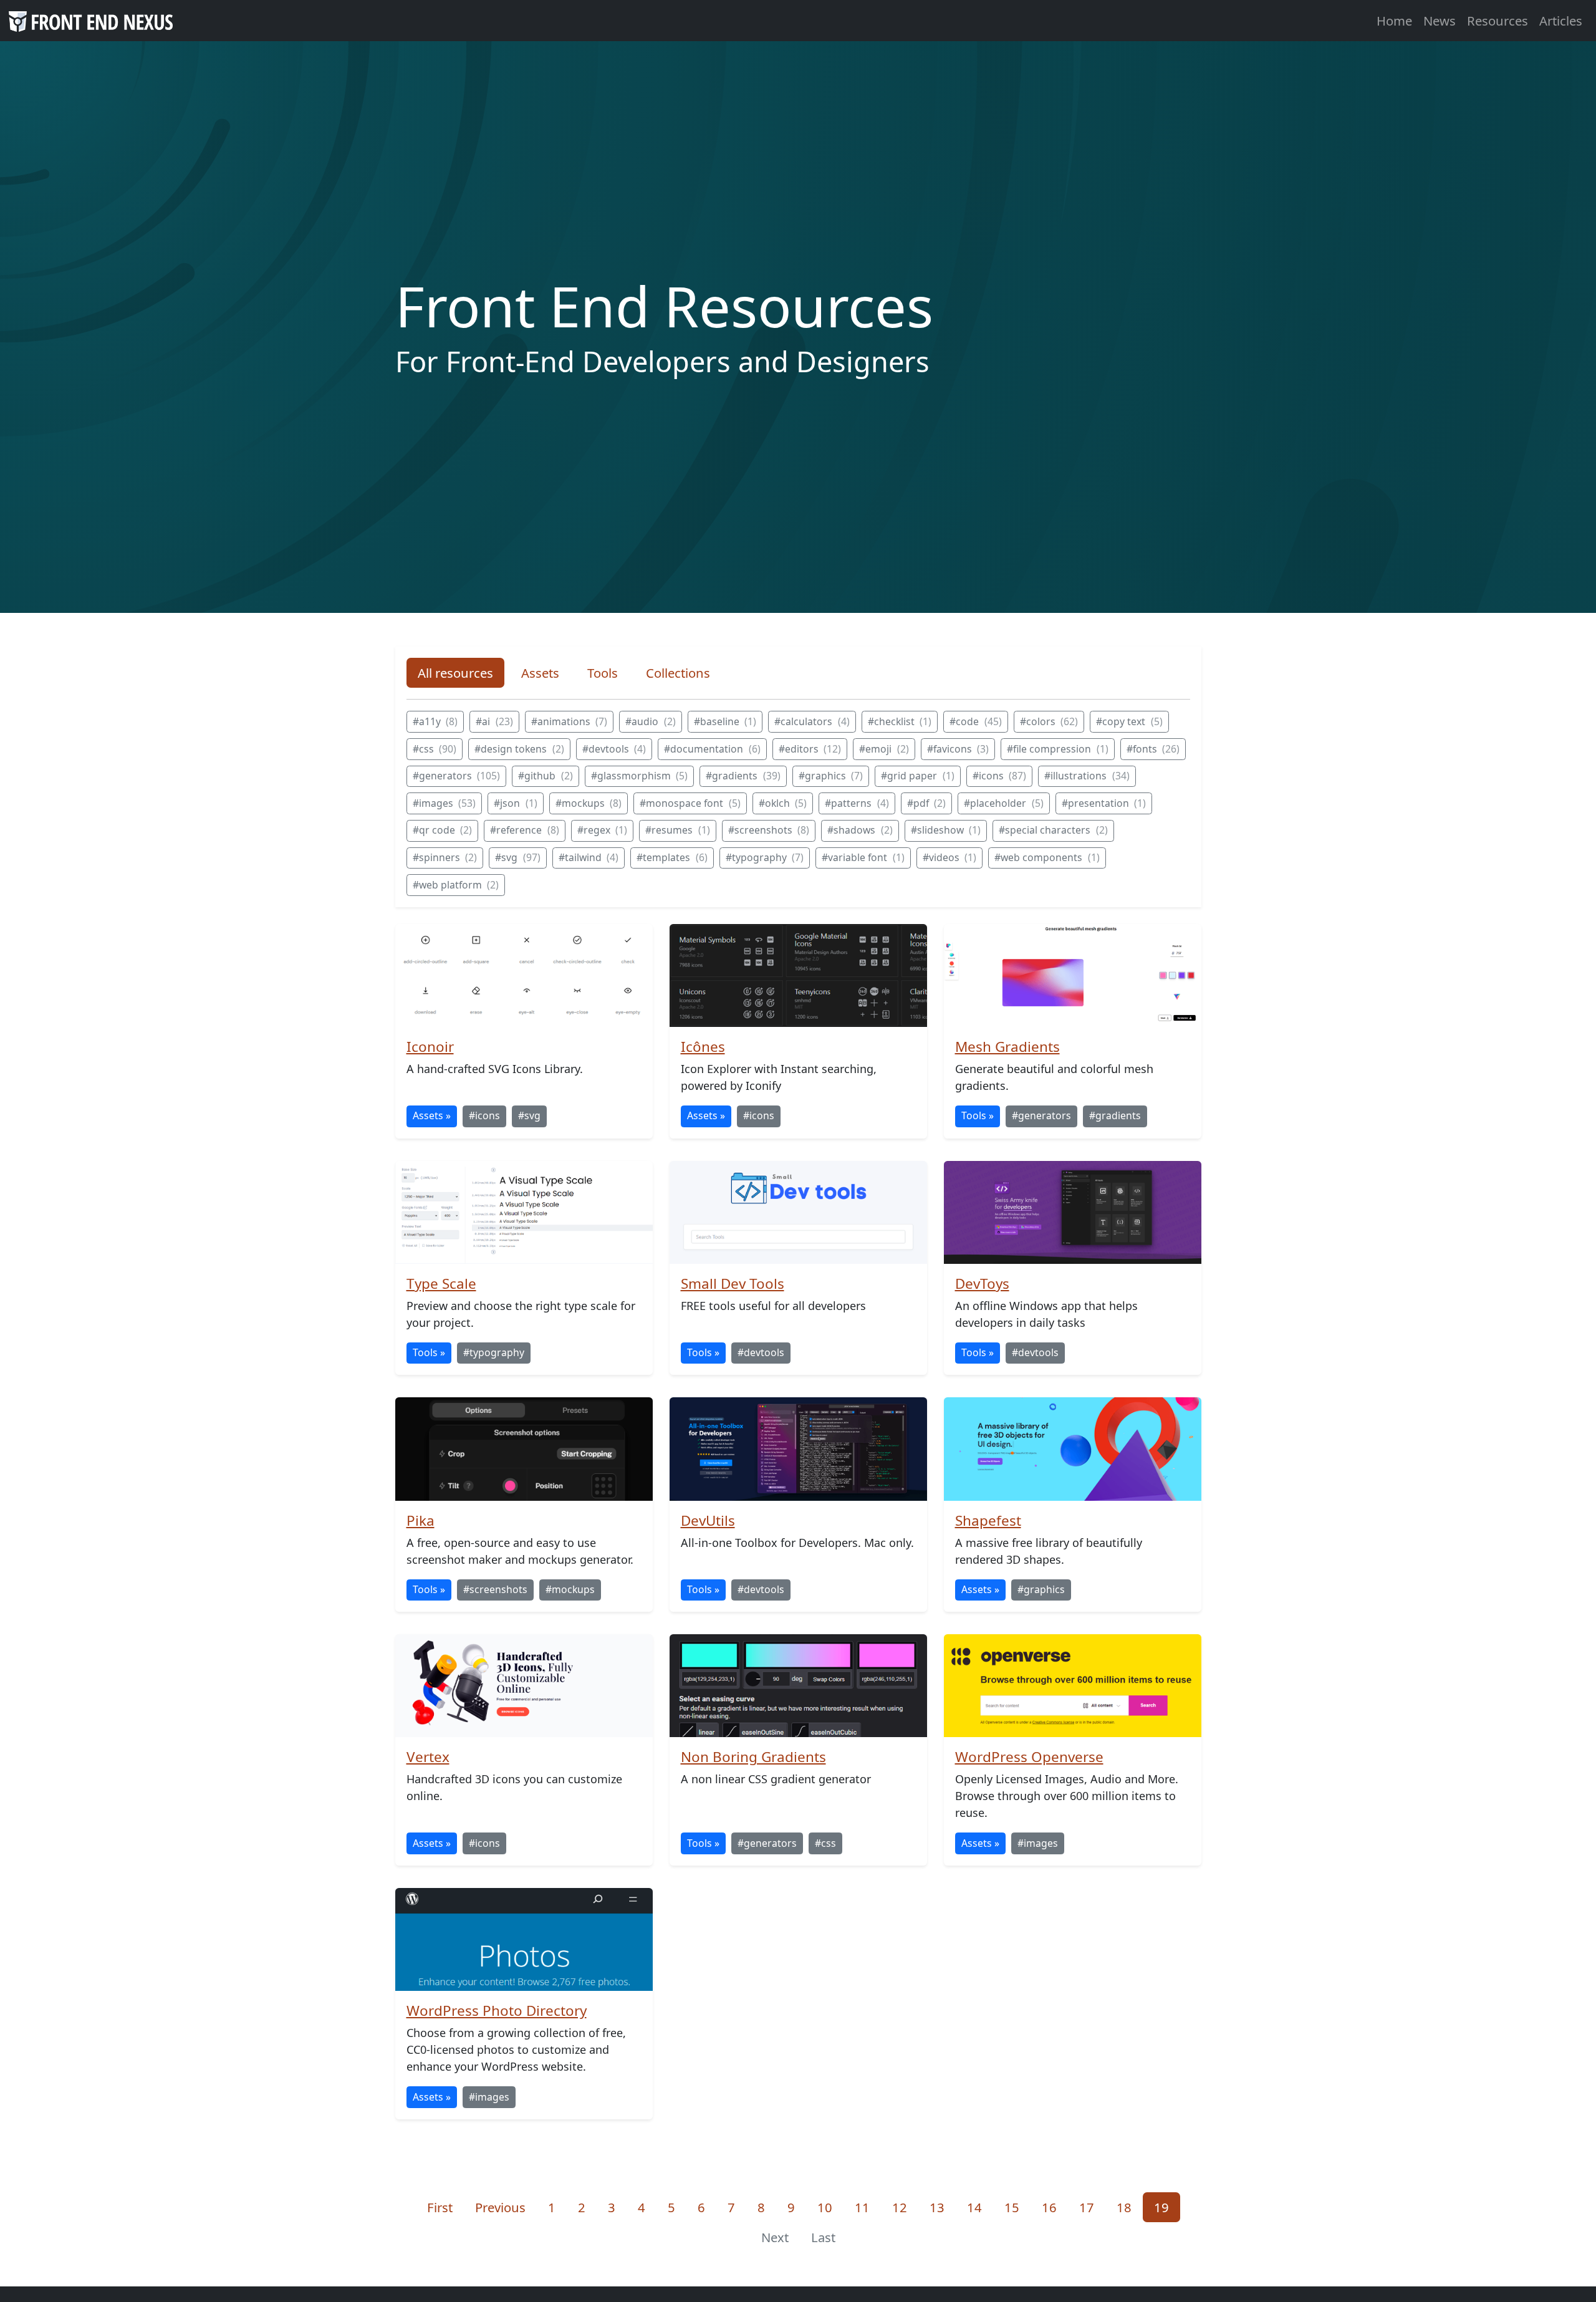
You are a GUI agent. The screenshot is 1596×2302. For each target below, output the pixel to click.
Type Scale (441, 1283)
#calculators (812, 721)
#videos (950, 857)
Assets (540, 673)
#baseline (725, 721)
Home (1394, 21)
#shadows (860, 830)
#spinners (445, 857)
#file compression (1058, 749)
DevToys (982, 1283)
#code (976, 721)
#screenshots (769, 830)
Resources (1497, 21)
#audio (651, 721)
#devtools (614, 749)
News (1440, 21)
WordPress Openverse (1029, 1757)
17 (1092, 2207)
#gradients (743, 776)
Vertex (428, 1757)
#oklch (783, 803)
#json (516, 803)
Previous (500, 2207)
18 (1129, 2207)
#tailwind (589, 857)
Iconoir (430, 1047)
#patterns (857, 803)
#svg (518, 857)
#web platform (456, 885)
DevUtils (708, 1520)
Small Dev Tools (733, 1283)
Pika (421, 1520)
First (440, 2207)
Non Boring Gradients (753, 1757)
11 (868, 2207)
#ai (494, 721)
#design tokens (519, 749)
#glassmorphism (640, 776)
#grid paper (918, 776)
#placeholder (1004, 803)
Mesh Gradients (1007, 1047)
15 (1017, 2207)
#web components (1047, 857)
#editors (810, 749)
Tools (603, 673)
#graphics (831, 776)
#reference (525, 830)
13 (942, 2207)
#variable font (863, 857)
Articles (1561, 21)
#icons (1000, 776)
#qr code (443, 830)
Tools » (978, 1115)
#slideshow (946, 830)
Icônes (703, 1047)
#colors (1049, 721)
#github (546, 776)
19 (1167, 2207)
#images (445, 803)
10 (830, 2207)
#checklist (900, 721)
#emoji (884, 749)
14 (980, 2207)
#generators (457, 776)
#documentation (712, 749)
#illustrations (1087, 776)
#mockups (589, 803)
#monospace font (690, 803)
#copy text (1129, 721)
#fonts (1153, 749)
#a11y (435, 721)
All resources (455, 673)
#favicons (958, 749)
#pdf (927, 803)
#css (435, 749)
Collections (678, 673)
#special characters (1053, 830)
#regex (603, 830)
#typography (765, 857)
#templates (672, 857)
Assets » (432, 1115)
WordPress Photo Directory (497, 2011)
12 (905, 2207)
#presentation (1104, 803)
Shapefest (988, 1520)
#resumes (678, 830)
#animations (570, 721)
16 (1055, 2207)
